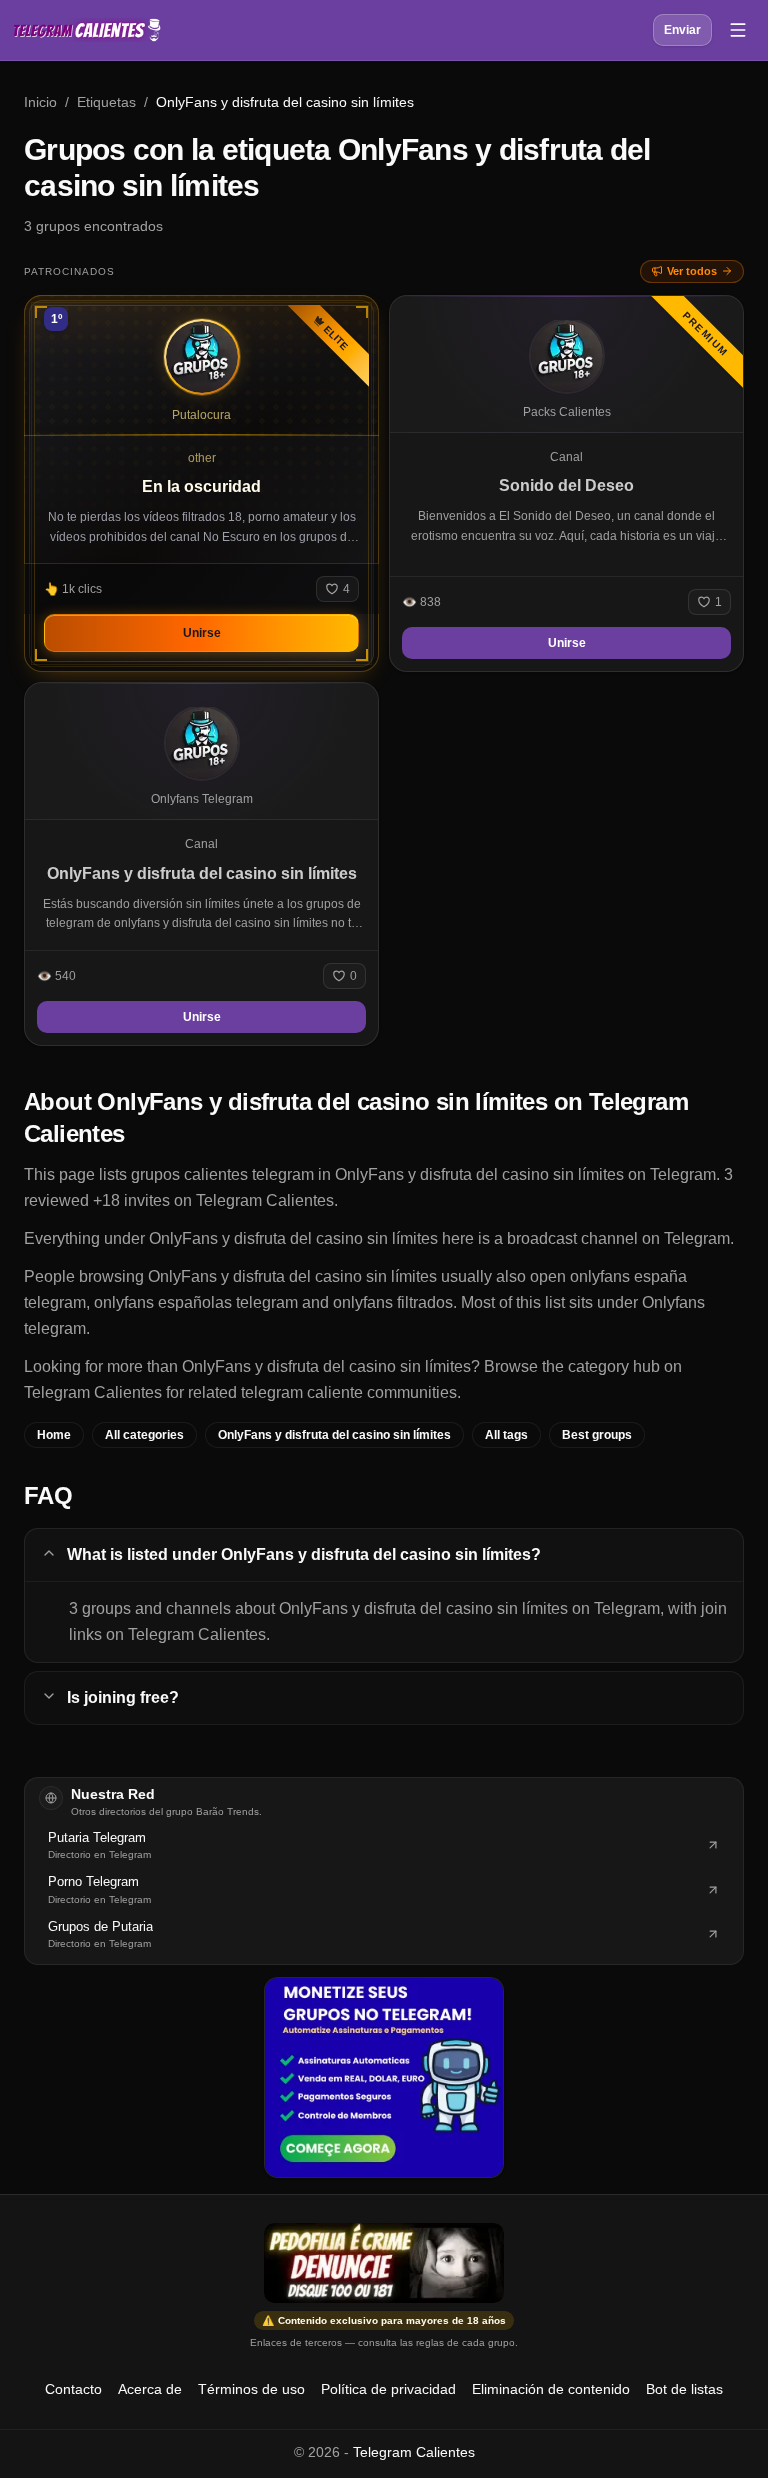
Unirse (202, 633)
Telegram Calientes (414, 2452)
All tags (506, 1435)
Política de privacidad (388, 2389)
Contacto (73, 2389)
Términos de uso (251, 2389)
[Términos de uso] (384, 2263)
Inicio (40, 102)
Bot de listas (684, 2389)
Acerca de (150, 2389)
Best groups (597, 1435)
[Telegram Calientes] (87, 30)
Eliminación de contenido (551, 2389)
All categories (144, 1435)
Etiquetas (106, 102)
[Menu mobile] (738, 30)
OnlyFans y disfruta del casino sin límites (334, 1435)
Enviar (682, 30)
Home (54, 1435)
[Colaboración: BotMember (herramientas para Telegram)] (384, 2077)
